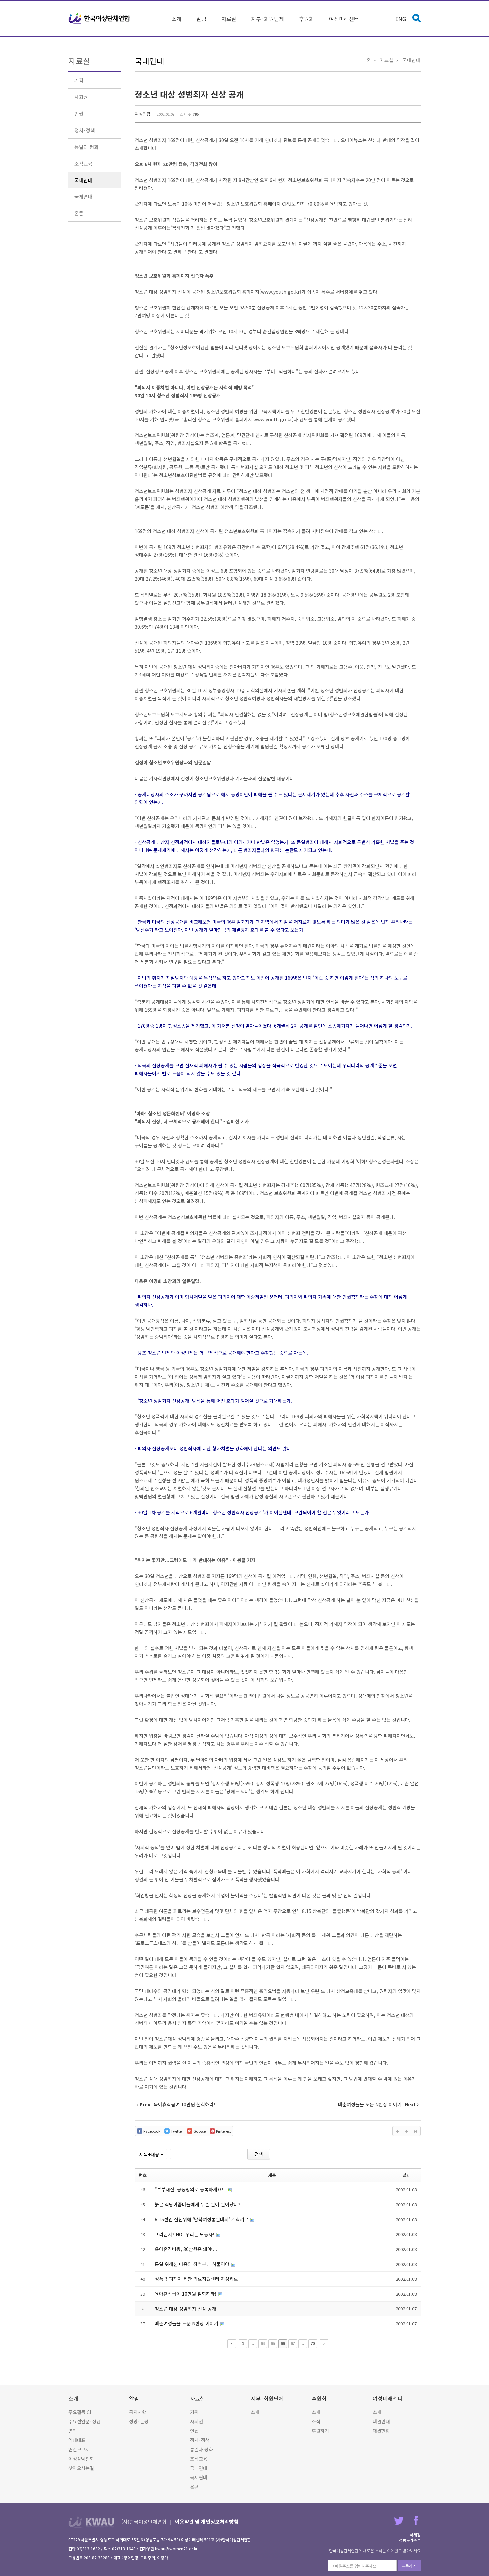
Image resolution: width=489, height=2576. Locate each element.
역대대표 (77, 2440)
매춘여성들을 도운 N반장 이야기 (187, 2323)
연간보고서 (79, 2449)
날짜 (406, 2175)
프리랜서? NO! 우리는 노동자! (185, 2234)
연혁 (73, 2431)
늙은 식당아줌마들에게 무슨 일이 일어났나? (197, 2204)
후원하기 (320, 2431)
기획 (79, 80)
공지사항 (138, 2412)
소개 (176, 19)
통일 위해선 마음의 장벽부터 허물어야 (193, 2264)
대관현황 (381, 2431)
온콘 (79, 213)
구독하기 (409, 2566)
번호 (143, 2175)
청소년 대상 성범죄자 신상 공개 (189, 94)
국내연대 (83, 180)
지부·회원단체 (268, 19)
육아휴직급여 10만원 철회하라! (186, 2294)
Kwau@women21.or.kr (176, 2549)
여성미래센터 (344, 19)
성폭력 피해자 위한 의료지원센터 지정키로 (196, 2279)
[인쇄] (416, 2131)
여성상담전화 (81, 2459)
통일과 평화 (86, 147)
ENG (401, 19)
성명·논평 (139, 2421)
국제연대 (83, 197)
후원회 (307, 19)
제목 (272, 2175)
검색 (259, 2154)
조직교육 (83, 163)
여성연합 (143, 114)
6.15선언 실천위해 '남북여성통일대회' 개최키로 (202, 2219)
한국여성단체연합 (99, 19)
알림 (201, 19)
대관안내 (381, 2421)
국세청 (415, 2535)
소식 (316, 2421)
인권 (79, 114)
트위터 (399, 2521)
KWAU (91, 2522)
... (253, 2344)
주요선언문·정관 (84, 2421)
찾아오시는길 (81, 2468)
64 (263, 2344)
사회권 (81, 97)
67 (293, 2344)
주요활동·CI (80, 2412)
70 (313, 2344)
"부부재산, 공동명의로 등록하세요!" (191, 2189)
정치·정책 (85, 130)
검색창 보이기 (417, 18)
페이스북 (416, 2521)
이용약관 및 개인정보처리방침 (207, 2522)
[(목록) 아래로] (407, 2131)
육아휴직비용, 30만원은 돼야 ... (186, 2249)
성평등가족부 (410, 2540)
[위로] (397, 2131)
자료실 (229, 19)
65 (273, 2344)
